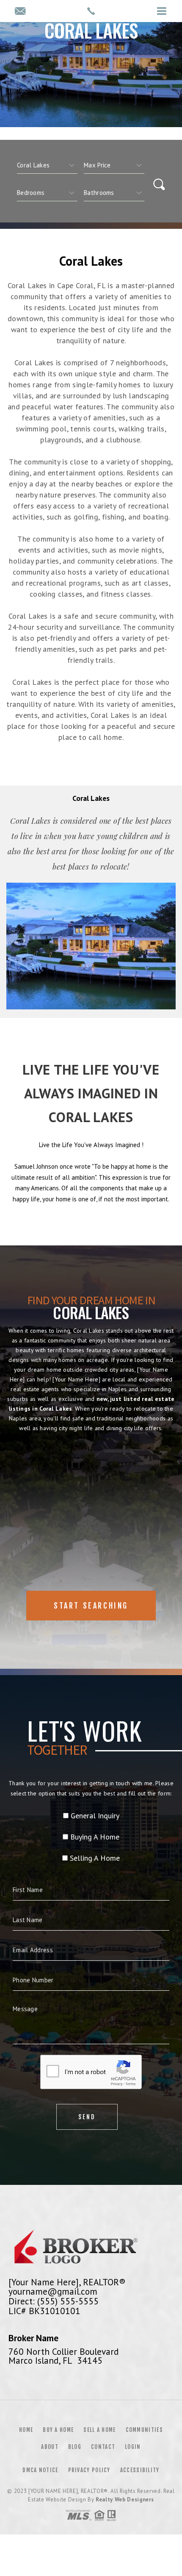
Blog (75, 2447)
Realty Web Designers (125, 2500)
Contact (103, 2447)
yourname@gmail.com (53, 2291)
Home (26, 2430)
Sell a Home (99, 2430)
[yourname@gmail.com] (20, 12)
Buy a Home (58, 2430)
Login (133, 2447)
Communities (144, 2430)
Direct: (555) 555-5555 (54, 2301)
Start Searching (91, 1606)
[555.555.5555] (91, 11)
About (50, 2447)
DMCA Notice (40, 2470)
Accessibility (140, 2470)
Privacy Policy (89, 2470)
